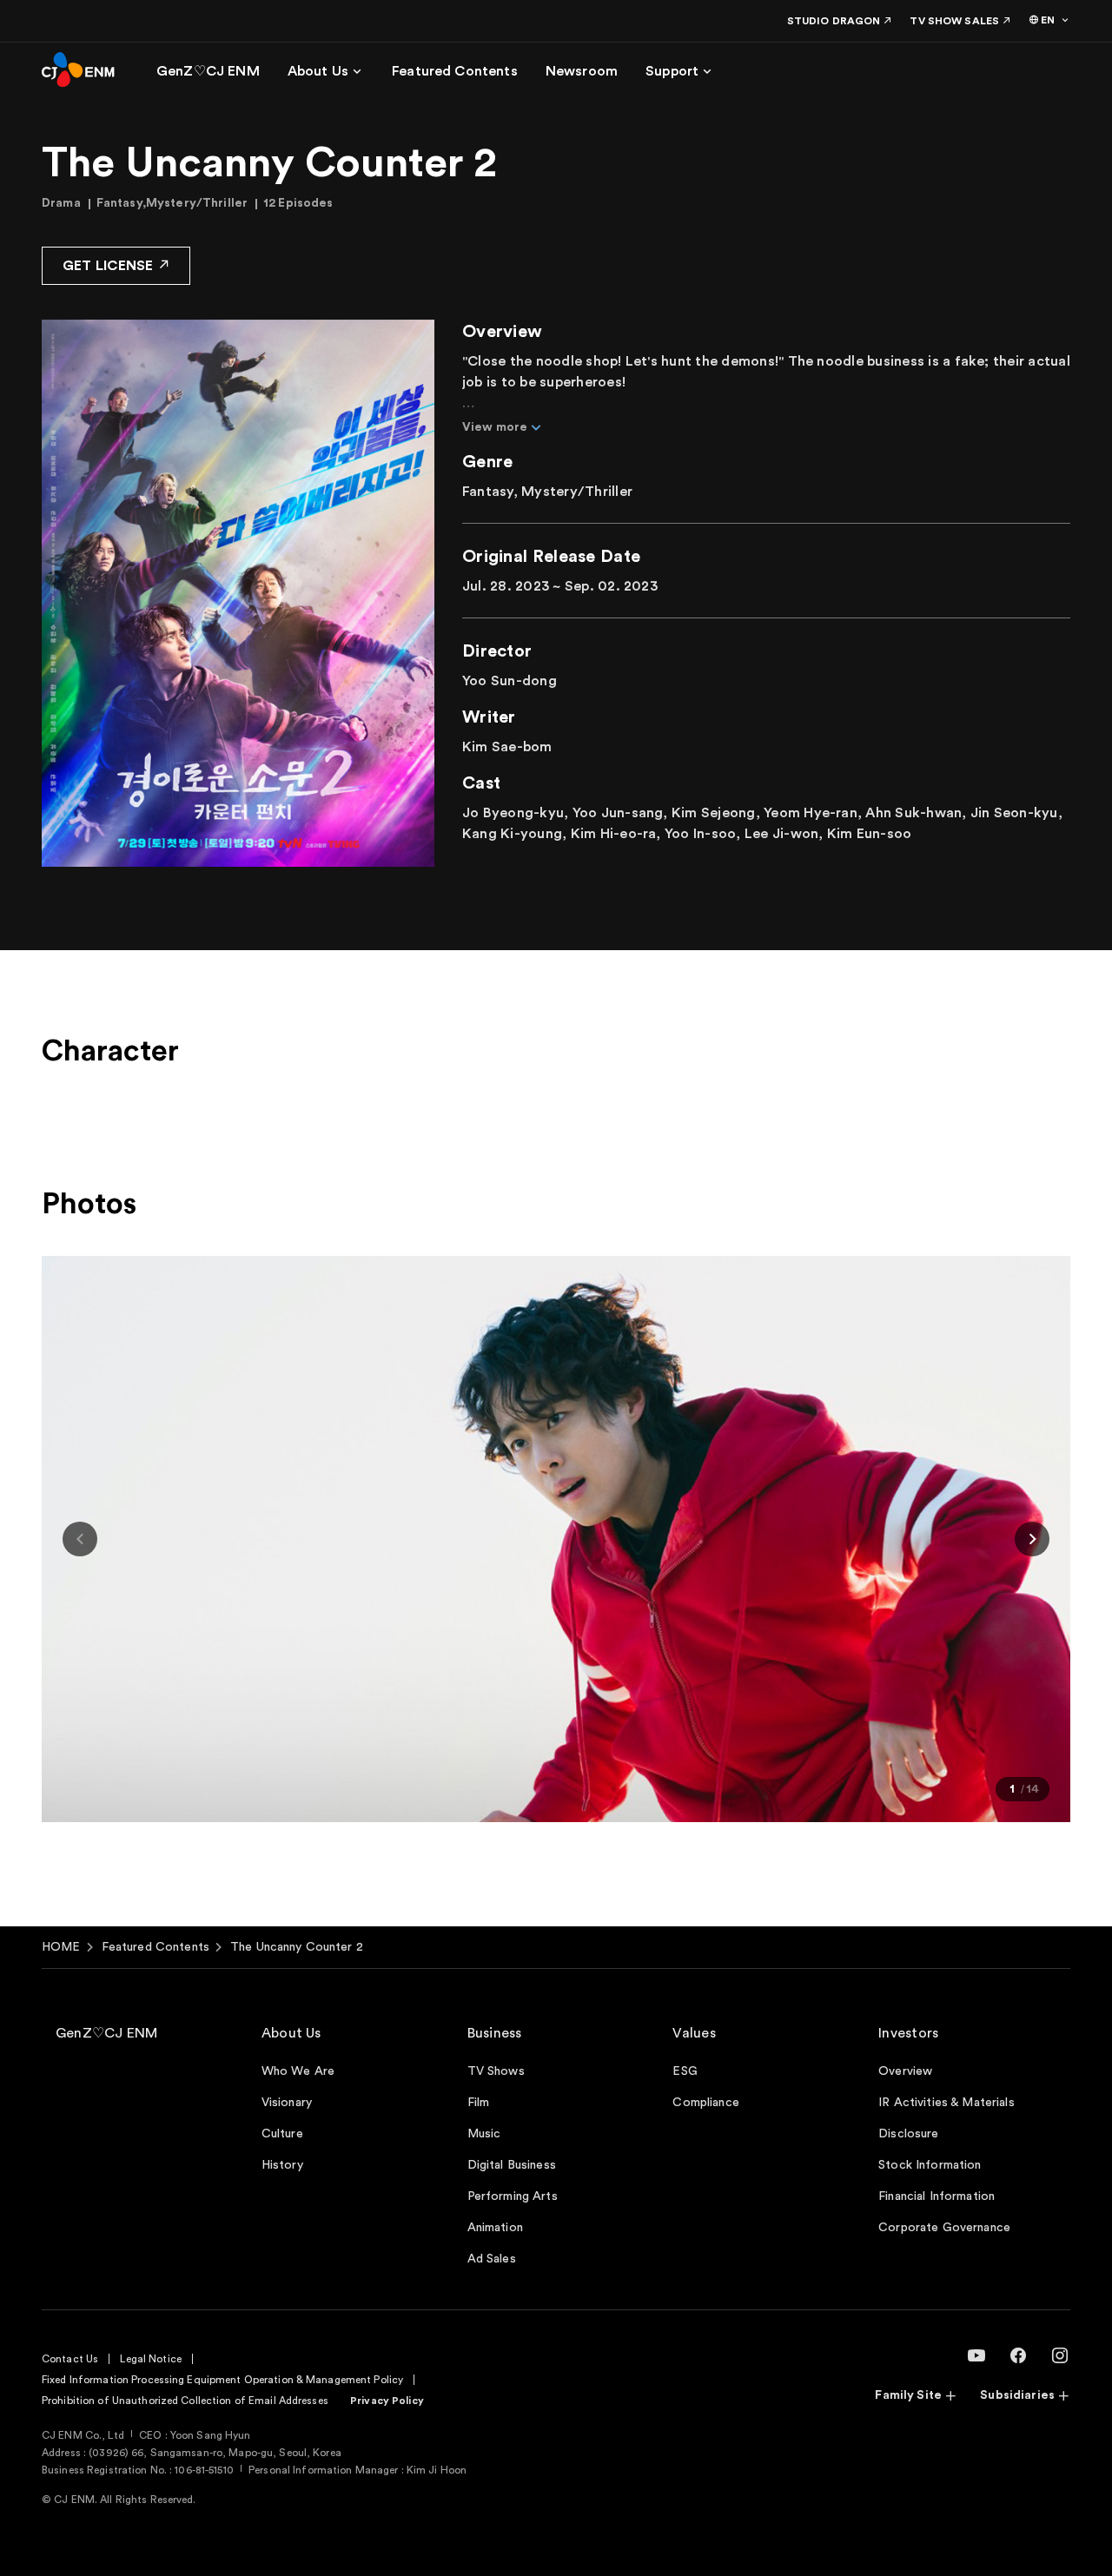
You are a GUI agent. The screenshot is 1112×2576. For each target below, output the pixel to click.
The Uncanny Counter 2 (297, 1947)
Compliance (705, 2103)
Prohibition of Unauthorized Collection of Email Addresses (185, 2401)
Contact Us (70, 2359)
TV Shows (496, 2071)
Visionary (287, 2103)
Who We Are (298, 2071)
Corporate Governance (944, 2228)
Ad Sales (492, 2259)
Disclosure (908, 2134)
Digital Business (512, 2165)
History (282, 2165)
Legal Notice (150, 2359)
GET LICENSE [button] (108, 266)
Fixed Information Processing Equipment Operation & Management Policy (222, 2380)
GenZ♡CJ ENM (107, 2033)
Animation (495, 2228)
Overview (905, 2071)
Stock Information (930, 2165)
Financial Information (937, 2196)
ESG (685, 2071)
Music (484, 2134)
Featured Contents (156, 1947)
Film (479, 2103)
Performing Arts (513, 2196)
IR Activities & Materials (947, 2103)
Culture (282, 2134)
